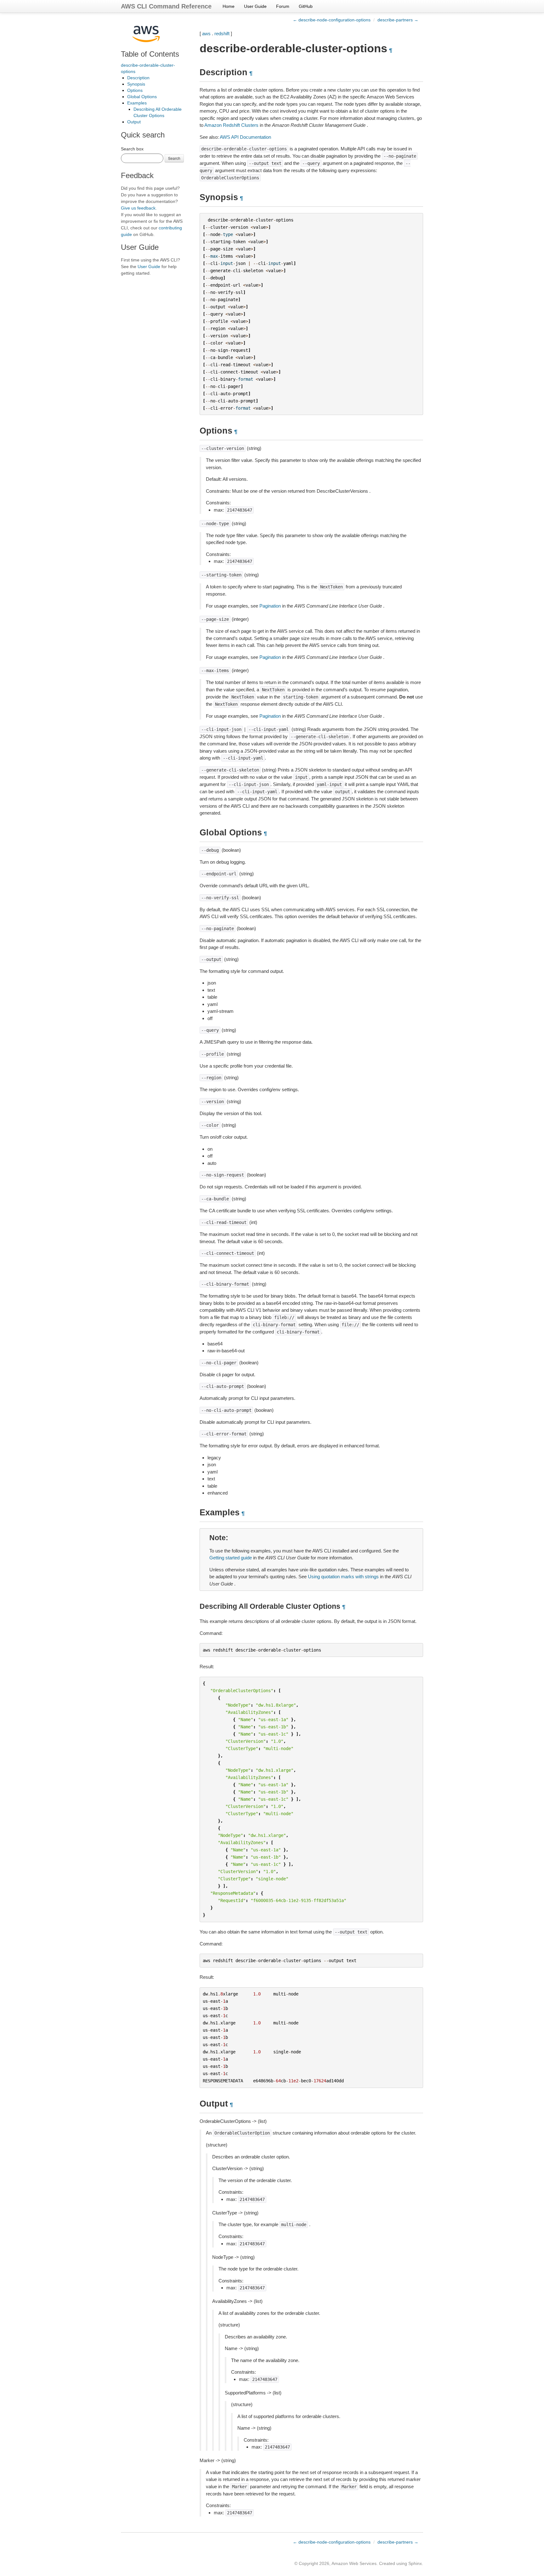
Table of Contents (150, 54)
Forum (283, 6)
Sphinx (415, 2563)
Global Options (142, 97)
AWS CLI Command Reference (166, 6)
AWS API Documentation (245, 137)
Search (174, 158)
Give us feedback (138, 208)
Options (135, 90)
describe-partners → (398, 20)
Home (229, 6)
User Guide (255, 6)
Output (134, 122)
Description (138, 78)
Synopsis (136, 84)
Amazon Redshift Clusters (231, 125)
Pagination (270, 606)
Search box (132, 149)
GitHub (306, 6)
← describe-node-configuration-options (332, 20)
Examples (137, 103)
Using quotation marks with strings (343, 1577)
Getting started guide (231, 1558)
